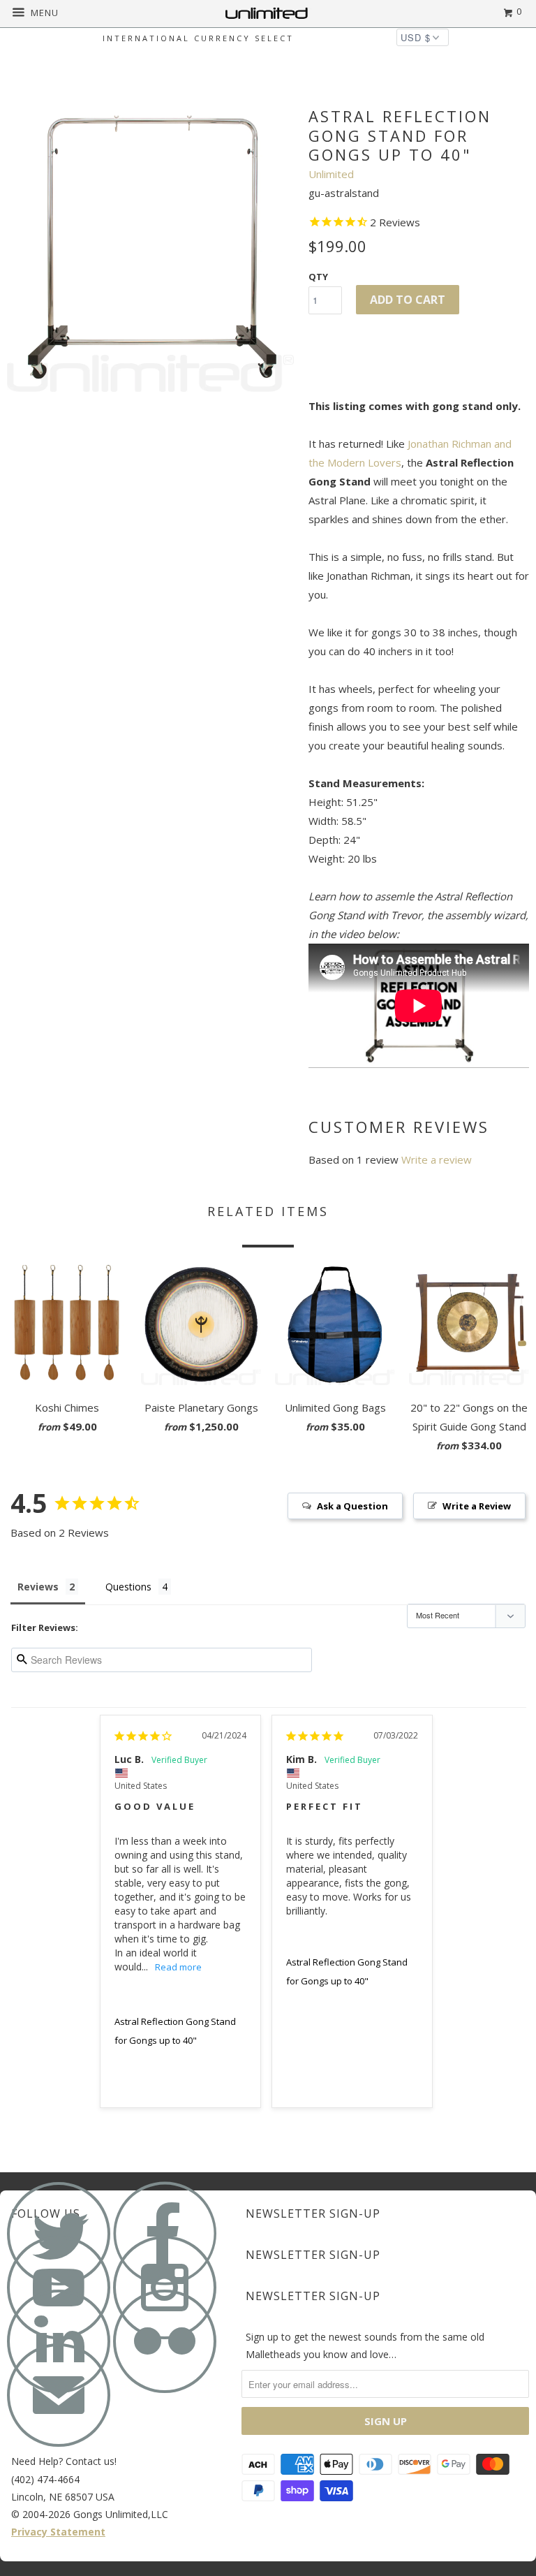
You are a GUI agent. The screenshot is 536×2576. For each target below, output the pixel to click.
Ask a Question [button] (352, 1506)
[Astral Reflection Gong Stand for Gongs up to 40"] (151, 248)
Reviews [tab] (38, 1587)
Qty (318, 277)
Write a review (437, 1159)
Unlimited (331, 174)
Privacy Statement (58, 2532)
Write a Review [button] (477, 1506)
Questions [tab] (128, 1587)
